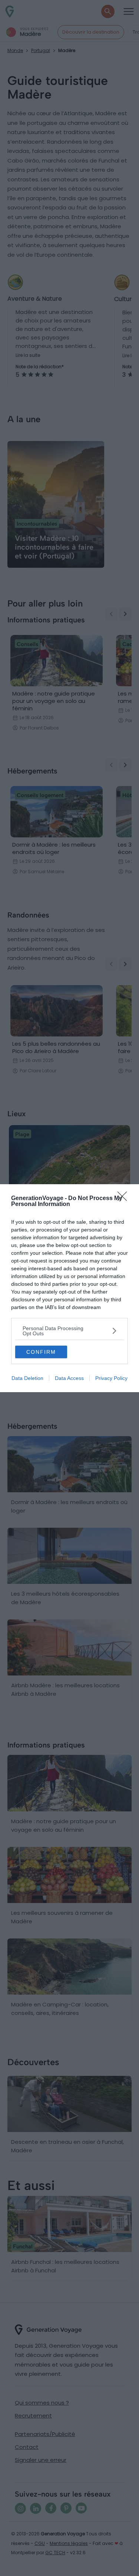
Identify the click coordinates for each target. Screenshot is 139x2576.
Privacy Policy (111, 1378)
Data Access (69, 1378)
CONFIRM (41, 1352)
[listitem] (69, 1331)
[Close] (125, 1199)
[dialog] (69, 1288)
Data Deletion (27, 1378)
